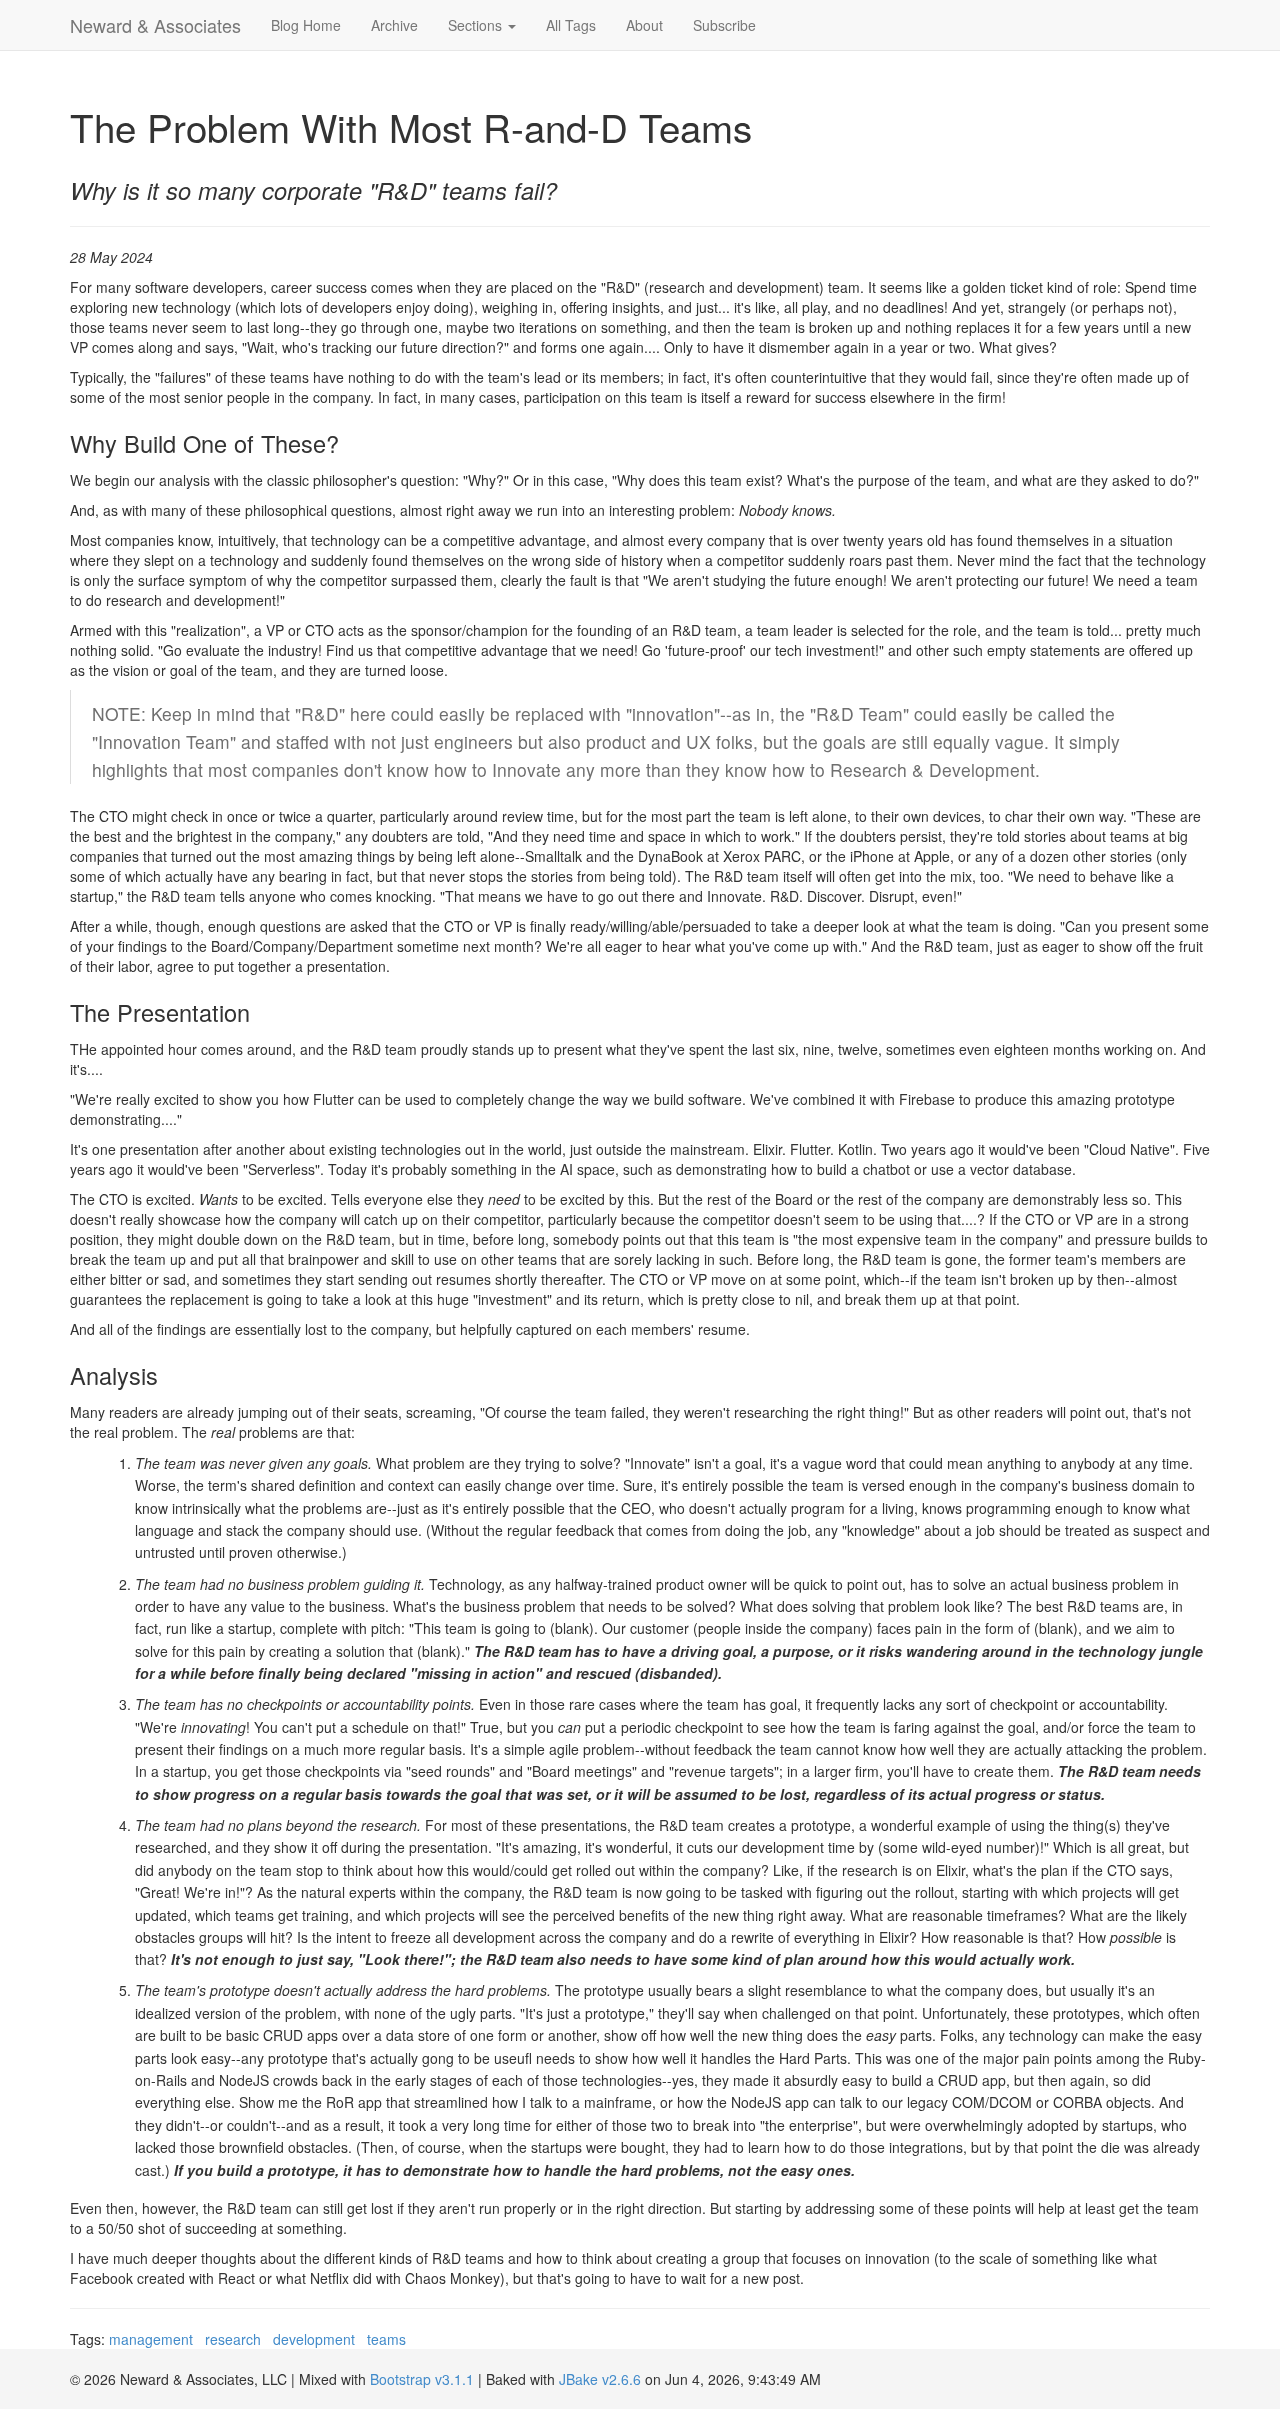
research (233, 2339)
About (644, 25)
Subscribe (724, 25)
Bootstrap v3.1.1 (422, 2379)
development (314, 2339)
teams (386, 2339)
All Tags (571, 25)
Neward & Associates (155, 25)
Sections (477, 25)
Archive (394, 25)
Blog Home (306, 25)
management (151, 2339)
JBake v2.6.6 (600, 2379)
